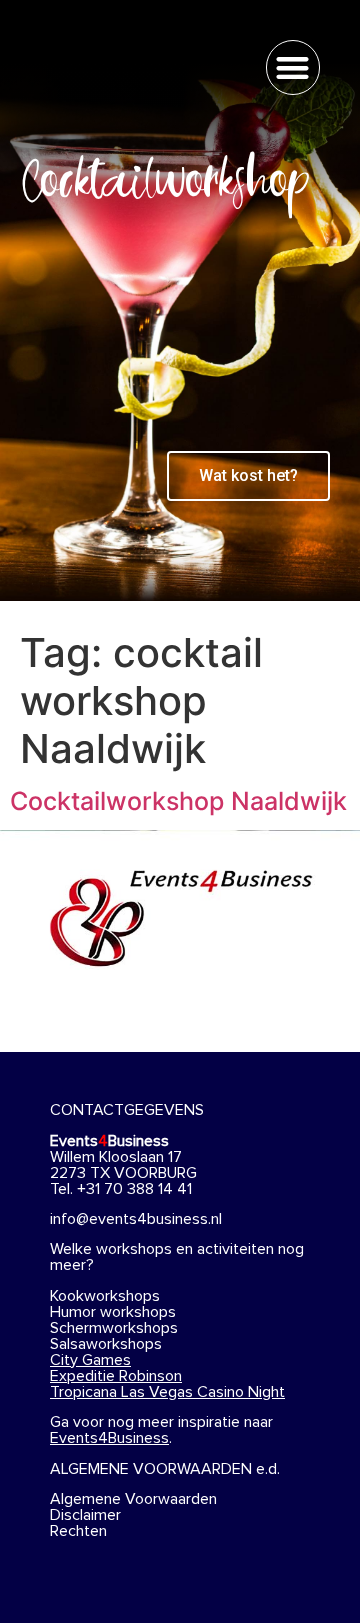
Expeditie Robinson (116, 1376)
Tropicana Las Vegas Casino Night (167, 1392)
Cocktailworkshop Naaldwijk (178, 801)
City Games (90, 1360)
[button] (293, 67)
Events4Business (109, 1438)
